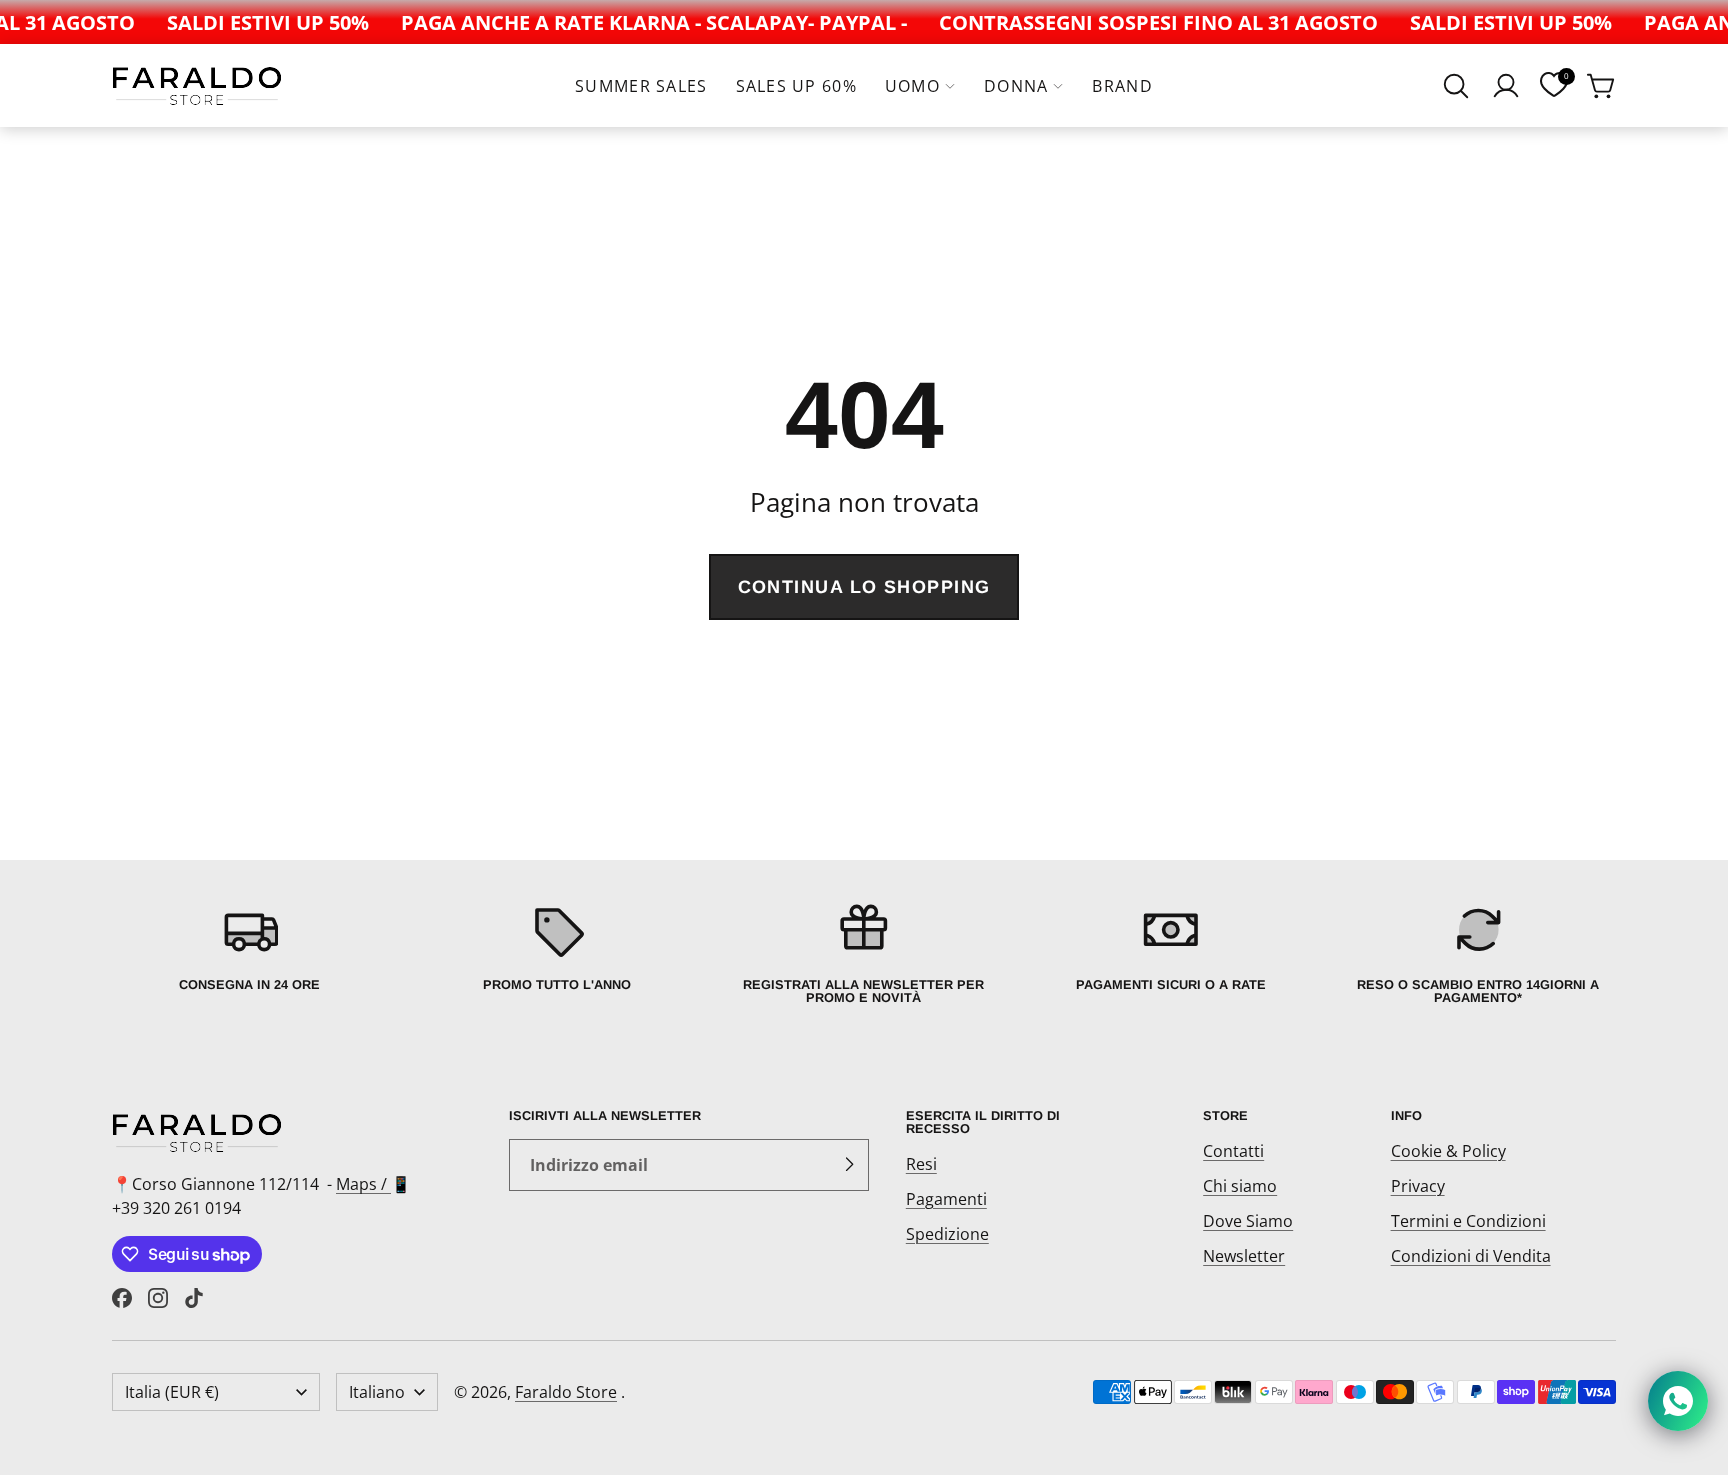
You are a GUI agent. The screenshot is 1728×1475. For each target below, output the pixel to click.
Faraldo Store (566, 1392)
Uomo (912, 86)
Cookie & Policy (1448, 1151)
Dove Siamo (1248, 1221)
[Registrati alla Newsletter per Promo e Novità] (863, 952)
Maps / (363, 1184)
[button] (1456, 86)
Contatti (1233, 1151)
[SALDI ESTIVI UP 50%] (256, 22)
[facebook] (122, 1298)
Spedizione (947, 1234)
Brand (1122, 86)
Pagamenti (946, 1199)
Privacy (1418, 1186)
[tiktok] (194, 1298)
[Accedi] (1506, 86)
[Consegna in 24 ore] (249, 952)
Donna (1016, 86)
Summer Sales (641, 86)
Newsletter (1244, 1256)
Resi (921, 1164)
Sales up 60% (796, 86)
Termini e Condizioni (1468, 1221)
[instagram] (158, 1298)
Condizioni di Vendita (1471, 1256)
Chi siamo (1240, 1186)
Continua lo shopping (864, 587)
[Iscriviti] (849, 1165)
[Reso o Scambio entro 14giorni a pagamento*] (1478, 952)
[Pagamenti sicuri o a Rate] (1171, 952)
